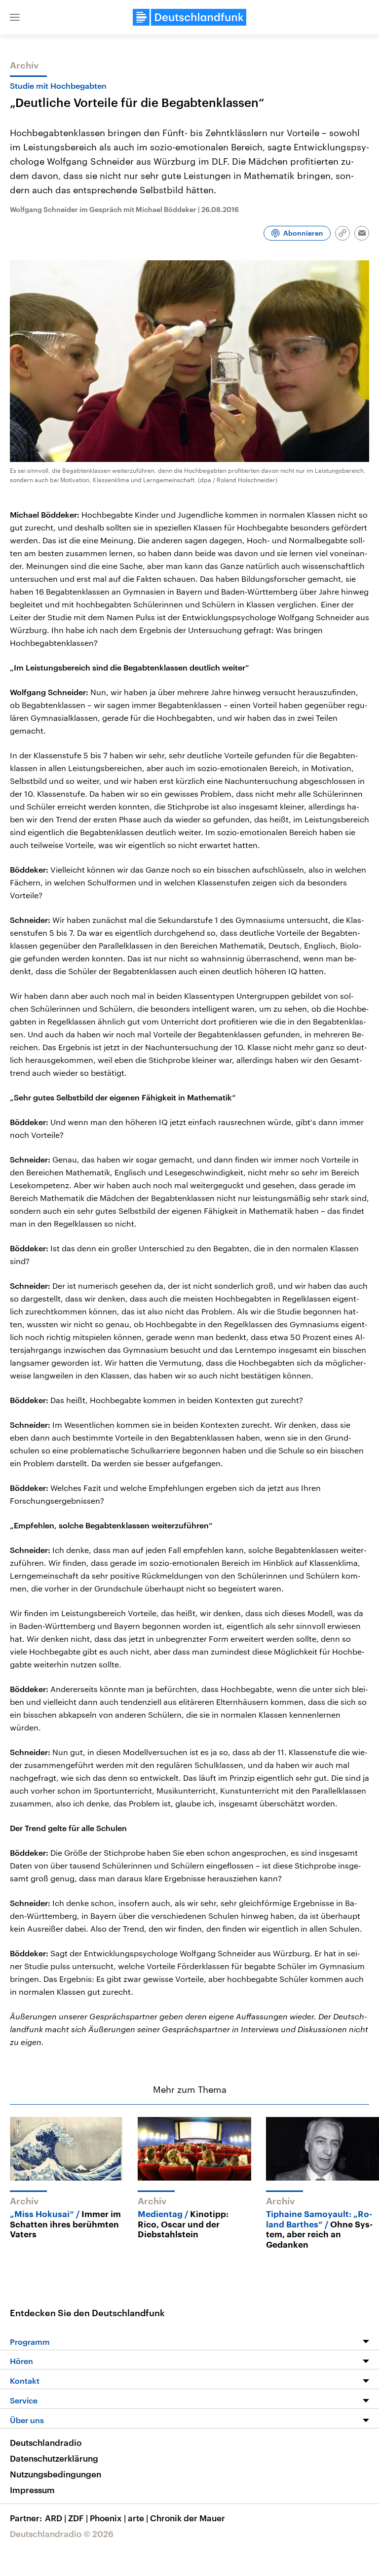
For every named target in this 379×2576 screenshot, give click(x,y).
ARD (56, 2518)
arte (138, 2518)
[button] (15, 17)
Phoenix (108, 2518)
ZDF (78, 2518)
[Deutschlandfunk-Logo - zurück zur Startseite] (189, 17)
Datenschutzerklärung (54, 2458)
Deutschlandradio (46, 2442)
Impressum (32, 2490)
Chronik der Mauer (188, 2518)
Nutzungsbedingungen (56, 2474)
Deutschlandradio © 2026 (62, 2534)
